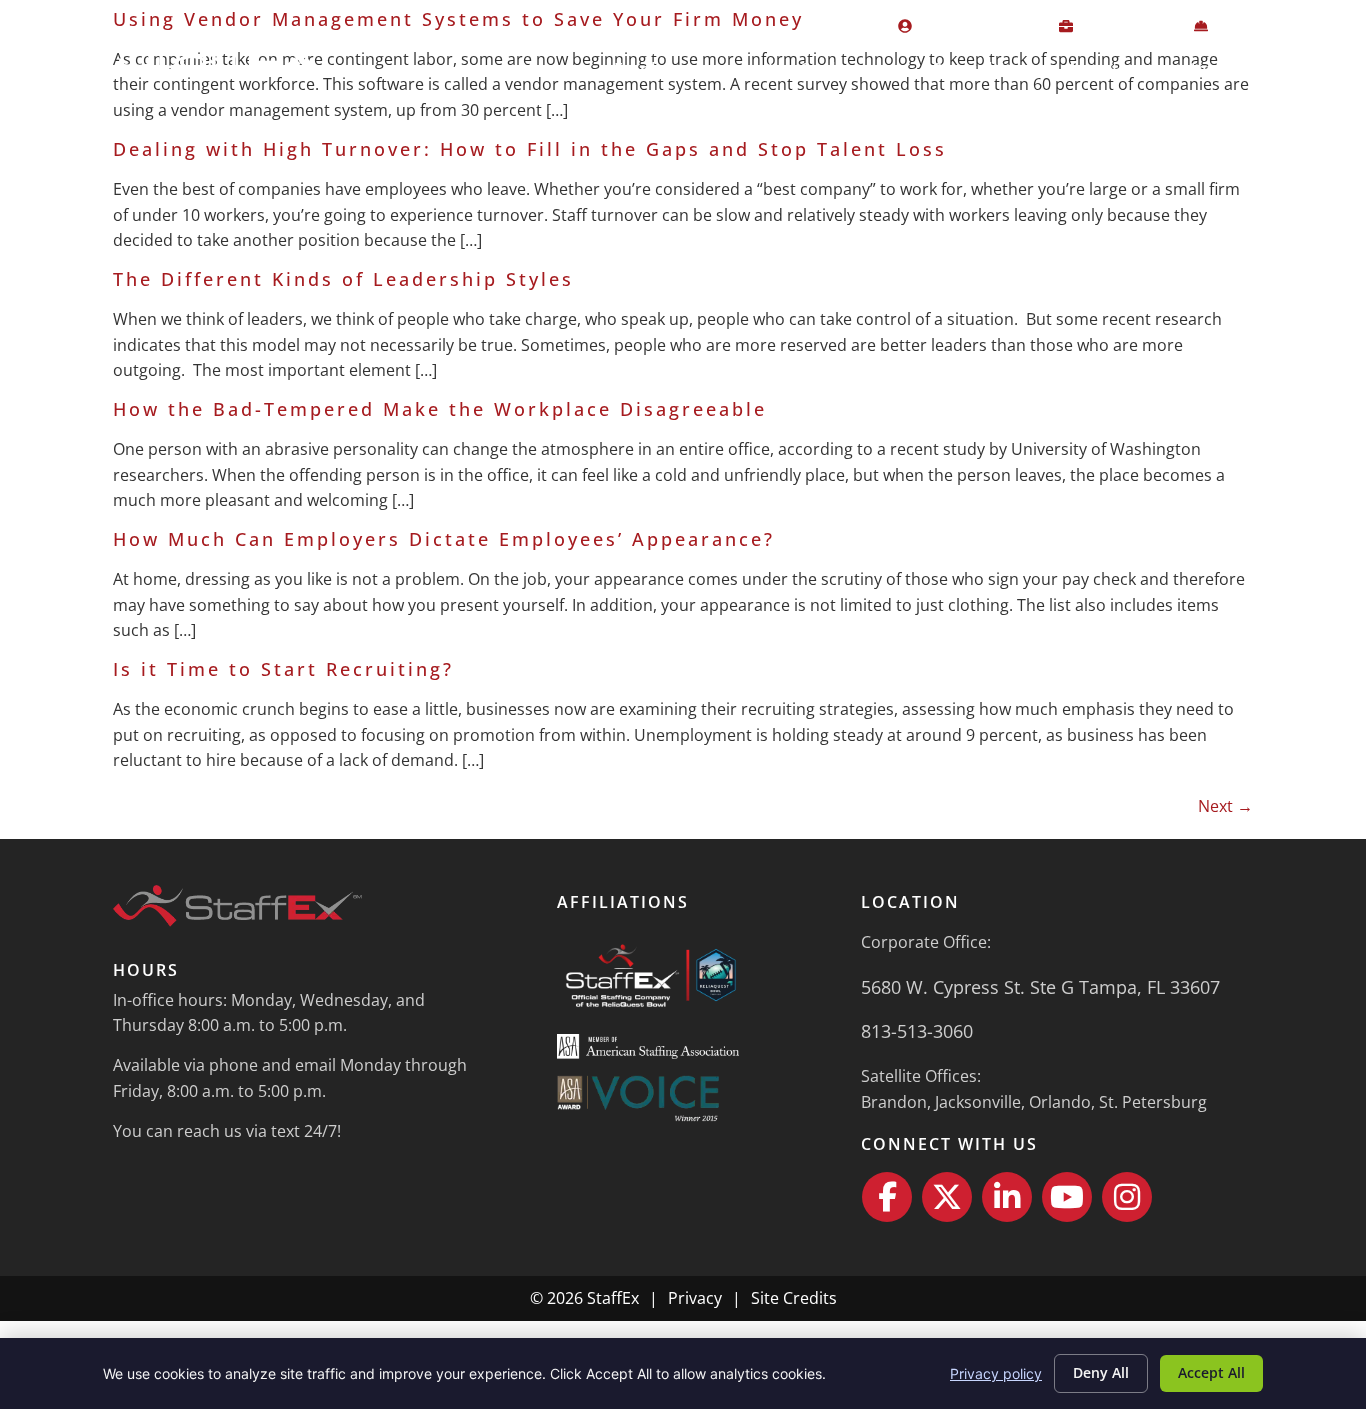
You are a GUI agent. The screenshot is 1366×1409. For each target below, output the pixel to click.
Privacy (695, 1298)
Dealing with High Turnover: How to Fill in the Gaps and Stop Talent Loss (530, 149)
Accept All (1211, 1372)
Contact (1306, 69)
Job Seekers (818, 69)
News (1206, 69)
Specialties (978, 69)
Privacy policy (996, 1373)
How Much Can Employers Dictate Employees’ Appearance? (444, 539)
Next (1225, 806)
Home (546, 69)
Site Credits (794, 1298)
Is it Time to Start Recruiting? (283, 669)
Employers (659, 69)
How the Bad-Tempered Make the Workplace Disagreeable (440, 409)
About (1093, 69)
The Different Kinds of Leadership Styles (343, 279)
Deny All (1101, 1372)
